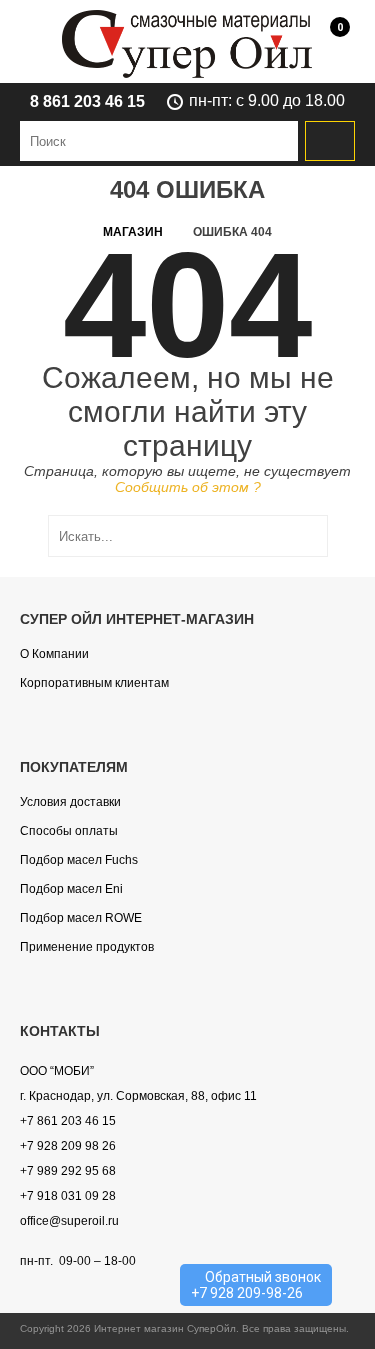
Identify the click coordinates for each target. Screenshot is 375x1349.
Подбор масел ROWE (81, 918)
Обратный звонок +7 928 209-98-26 (256, 1285)
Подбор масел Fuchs (79, 860)
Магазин (133, 232)
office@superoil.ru (69, 1221)
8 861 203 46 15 (87, 101)
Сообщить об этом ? (188, 487)
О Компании (54, 654)
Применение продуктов (87, 947)
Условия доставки (70, 802)
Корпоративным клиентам (94, 683)
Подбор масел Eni (71, 889)
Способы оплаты (69, 831)
